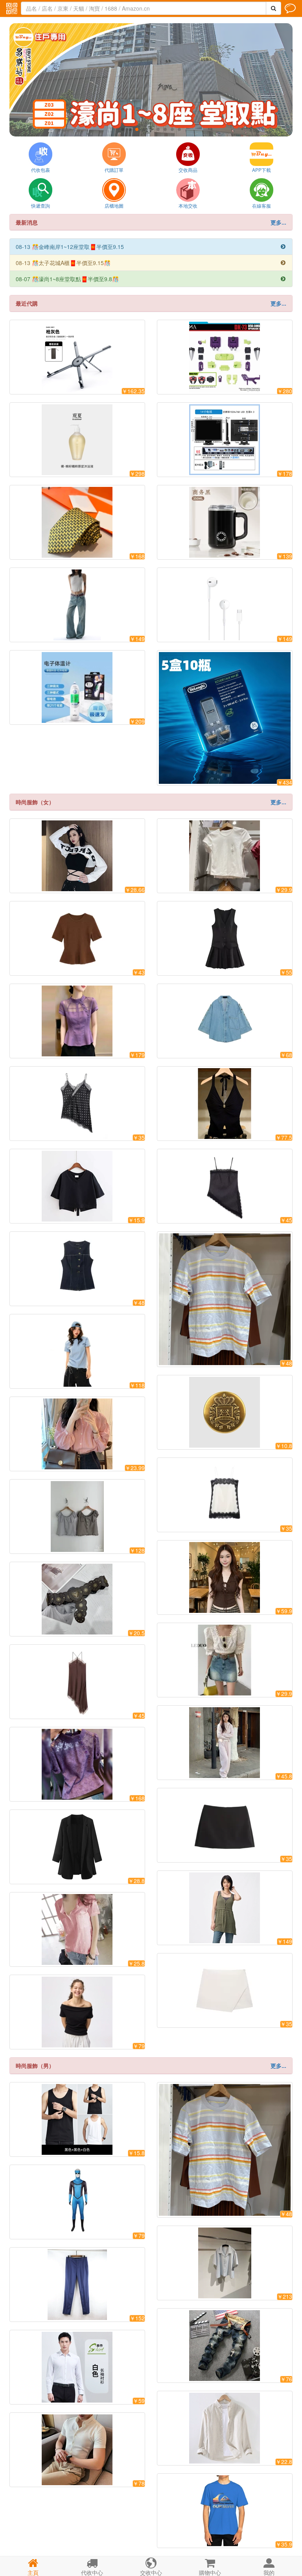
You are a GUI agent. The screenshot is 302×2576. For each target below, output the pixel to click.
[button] (123, 129)
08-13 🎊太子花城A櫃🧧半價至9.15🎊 (151, 263)
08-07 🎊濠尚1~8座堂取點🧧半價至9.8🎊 (151, 279)
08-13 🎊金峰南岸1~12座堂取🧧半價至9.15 (151, 247)
